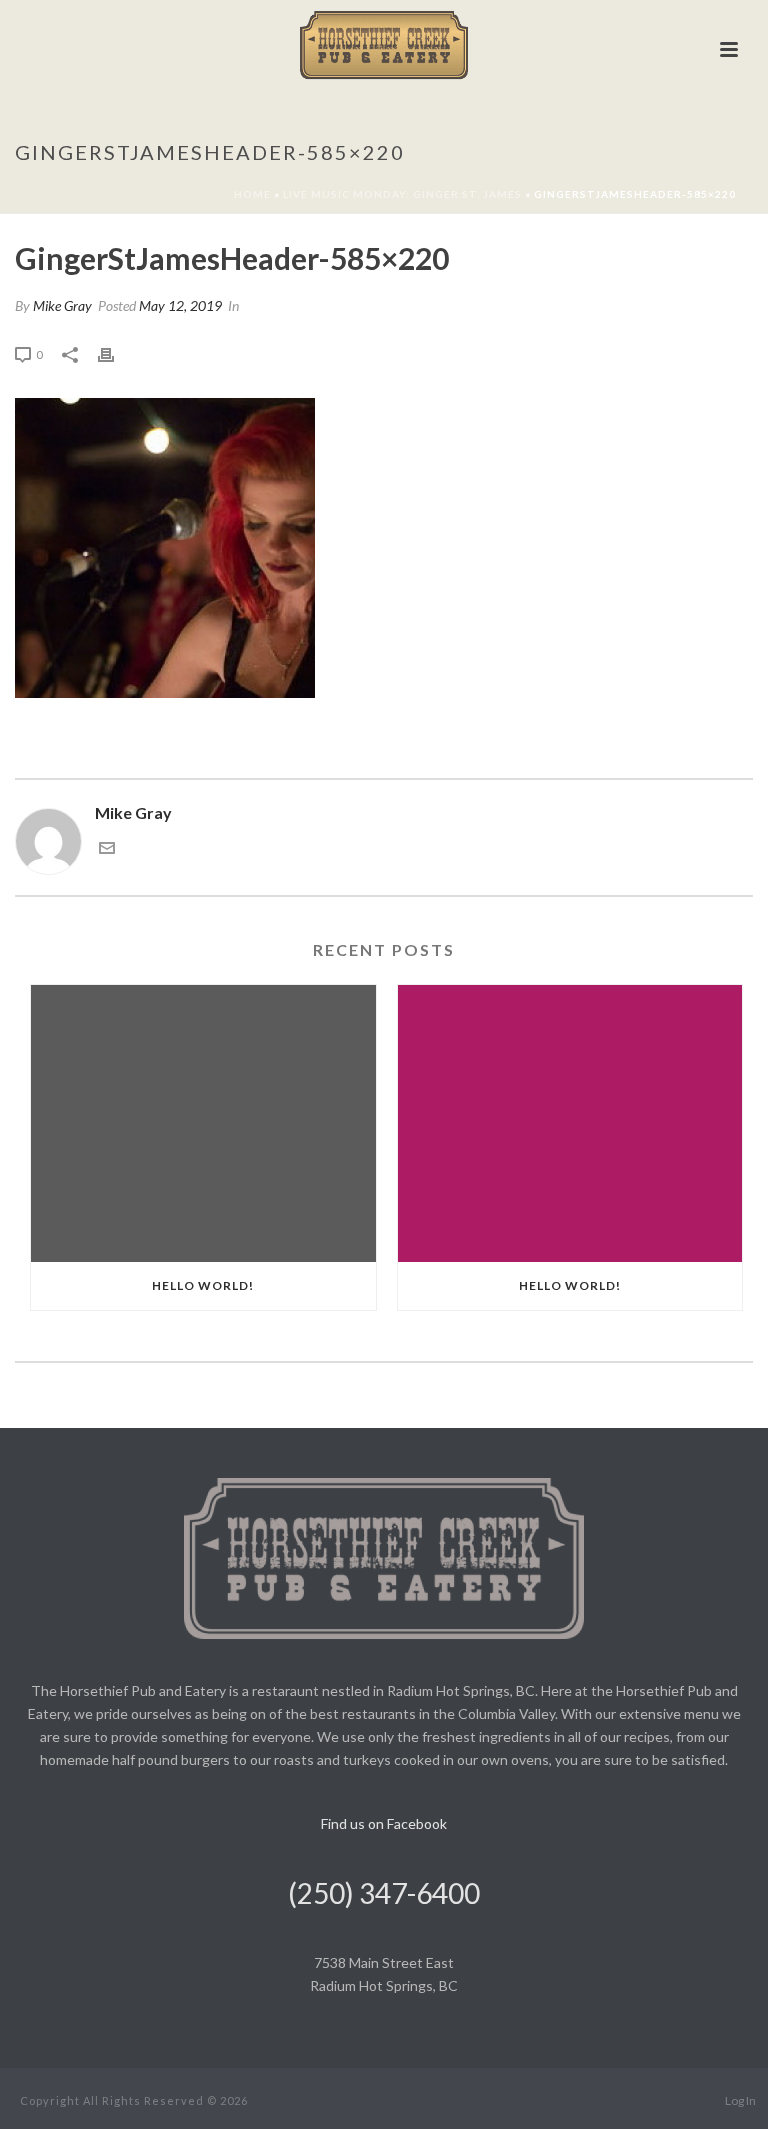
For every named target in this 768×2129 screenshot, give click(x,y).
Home (252, 194)
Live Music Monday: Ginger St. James (402, 194)
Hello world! (203, 1285)
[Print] (116, 353)
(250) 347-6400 (384, 1893)
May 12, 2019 (180, 305)
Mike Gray (62, 305)
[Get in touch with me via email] (107, 849)
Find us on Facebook (384, 1823)
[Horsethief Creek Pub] (384, 45)
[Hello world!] (203, 1123)
